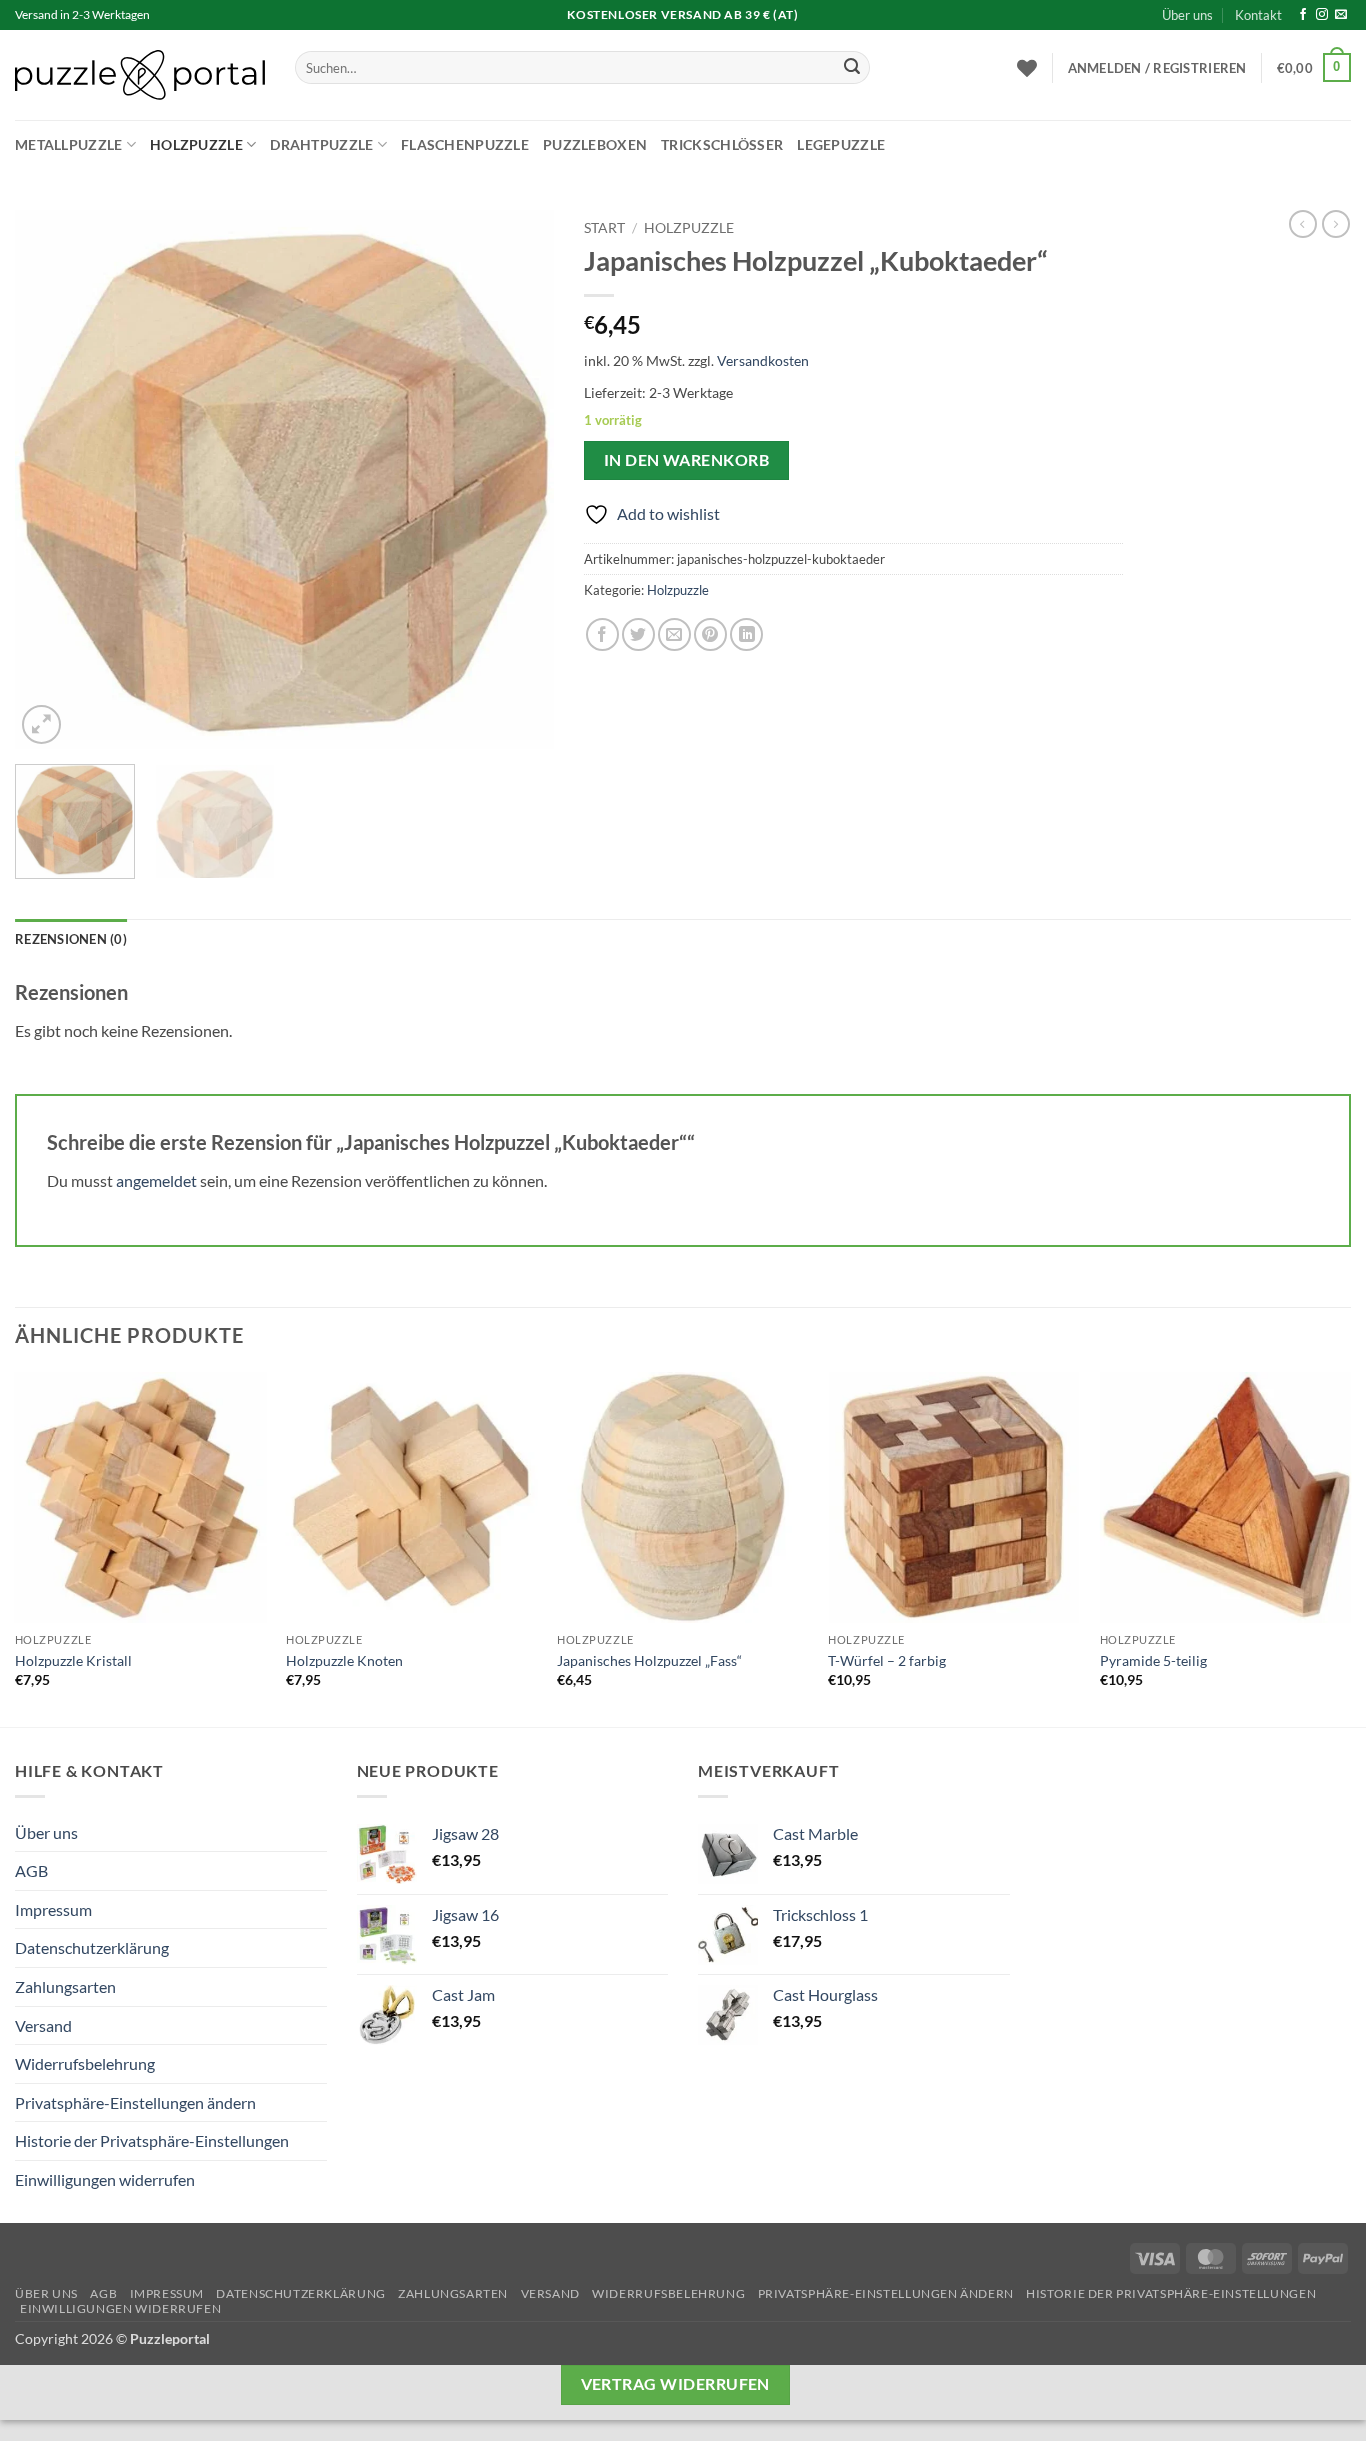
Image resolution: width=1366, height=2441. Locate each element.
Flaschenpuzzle (465, 144)
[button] (1157, 68)
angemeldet (156, 1180)
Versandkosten (763, 360)
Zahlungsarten (65, 1986)
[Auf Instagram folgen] (1322, 15)
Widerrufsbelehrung (85, 2063)
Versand (43, 2025)
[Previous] (51, 480)
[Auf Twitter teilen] (638, 634)
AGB (31, 1870)
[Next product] (1303, 224)
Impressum (53, 1909)
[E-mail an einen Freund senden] (674, 634)
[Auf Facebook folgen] (1303, 15)
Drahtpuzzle (321, 144)
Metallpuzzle (68, 144)
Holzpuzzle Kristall (73, 1660)
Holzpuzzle (196, 144)
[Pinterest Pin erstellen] (710, 634)
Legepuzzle (841, 144)
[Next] (518, 480)
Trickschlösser (722, 144)
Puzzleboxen (595, 144)
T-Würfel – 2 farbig (887, 1660)
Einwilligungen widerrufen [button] (105, 2179)
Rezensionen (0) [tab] (71, 939)
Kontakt (1258, 15)
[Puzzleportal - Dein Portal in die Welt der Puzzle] (140, 75)
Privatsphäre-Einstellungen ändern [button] (135, 2102)
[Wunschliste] (1027, 68)
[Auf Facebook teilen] (602, 634)
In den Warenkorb (686, 460)
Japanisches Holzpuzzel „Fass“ (649, 1660)
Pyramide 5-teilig (1153, 1660)
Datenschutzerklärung (92, 1947)
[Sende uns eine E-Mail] (1341, 15)
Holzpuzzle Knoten (344, 1660)
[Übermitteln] (852, 68)
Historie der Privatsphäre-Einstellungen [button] (152, 2140)
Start (604, 228)
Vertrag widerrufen (675, 2384)
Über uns (1187, 15)
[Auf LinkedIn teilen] (746, 634)
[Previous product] (1336, 224)
